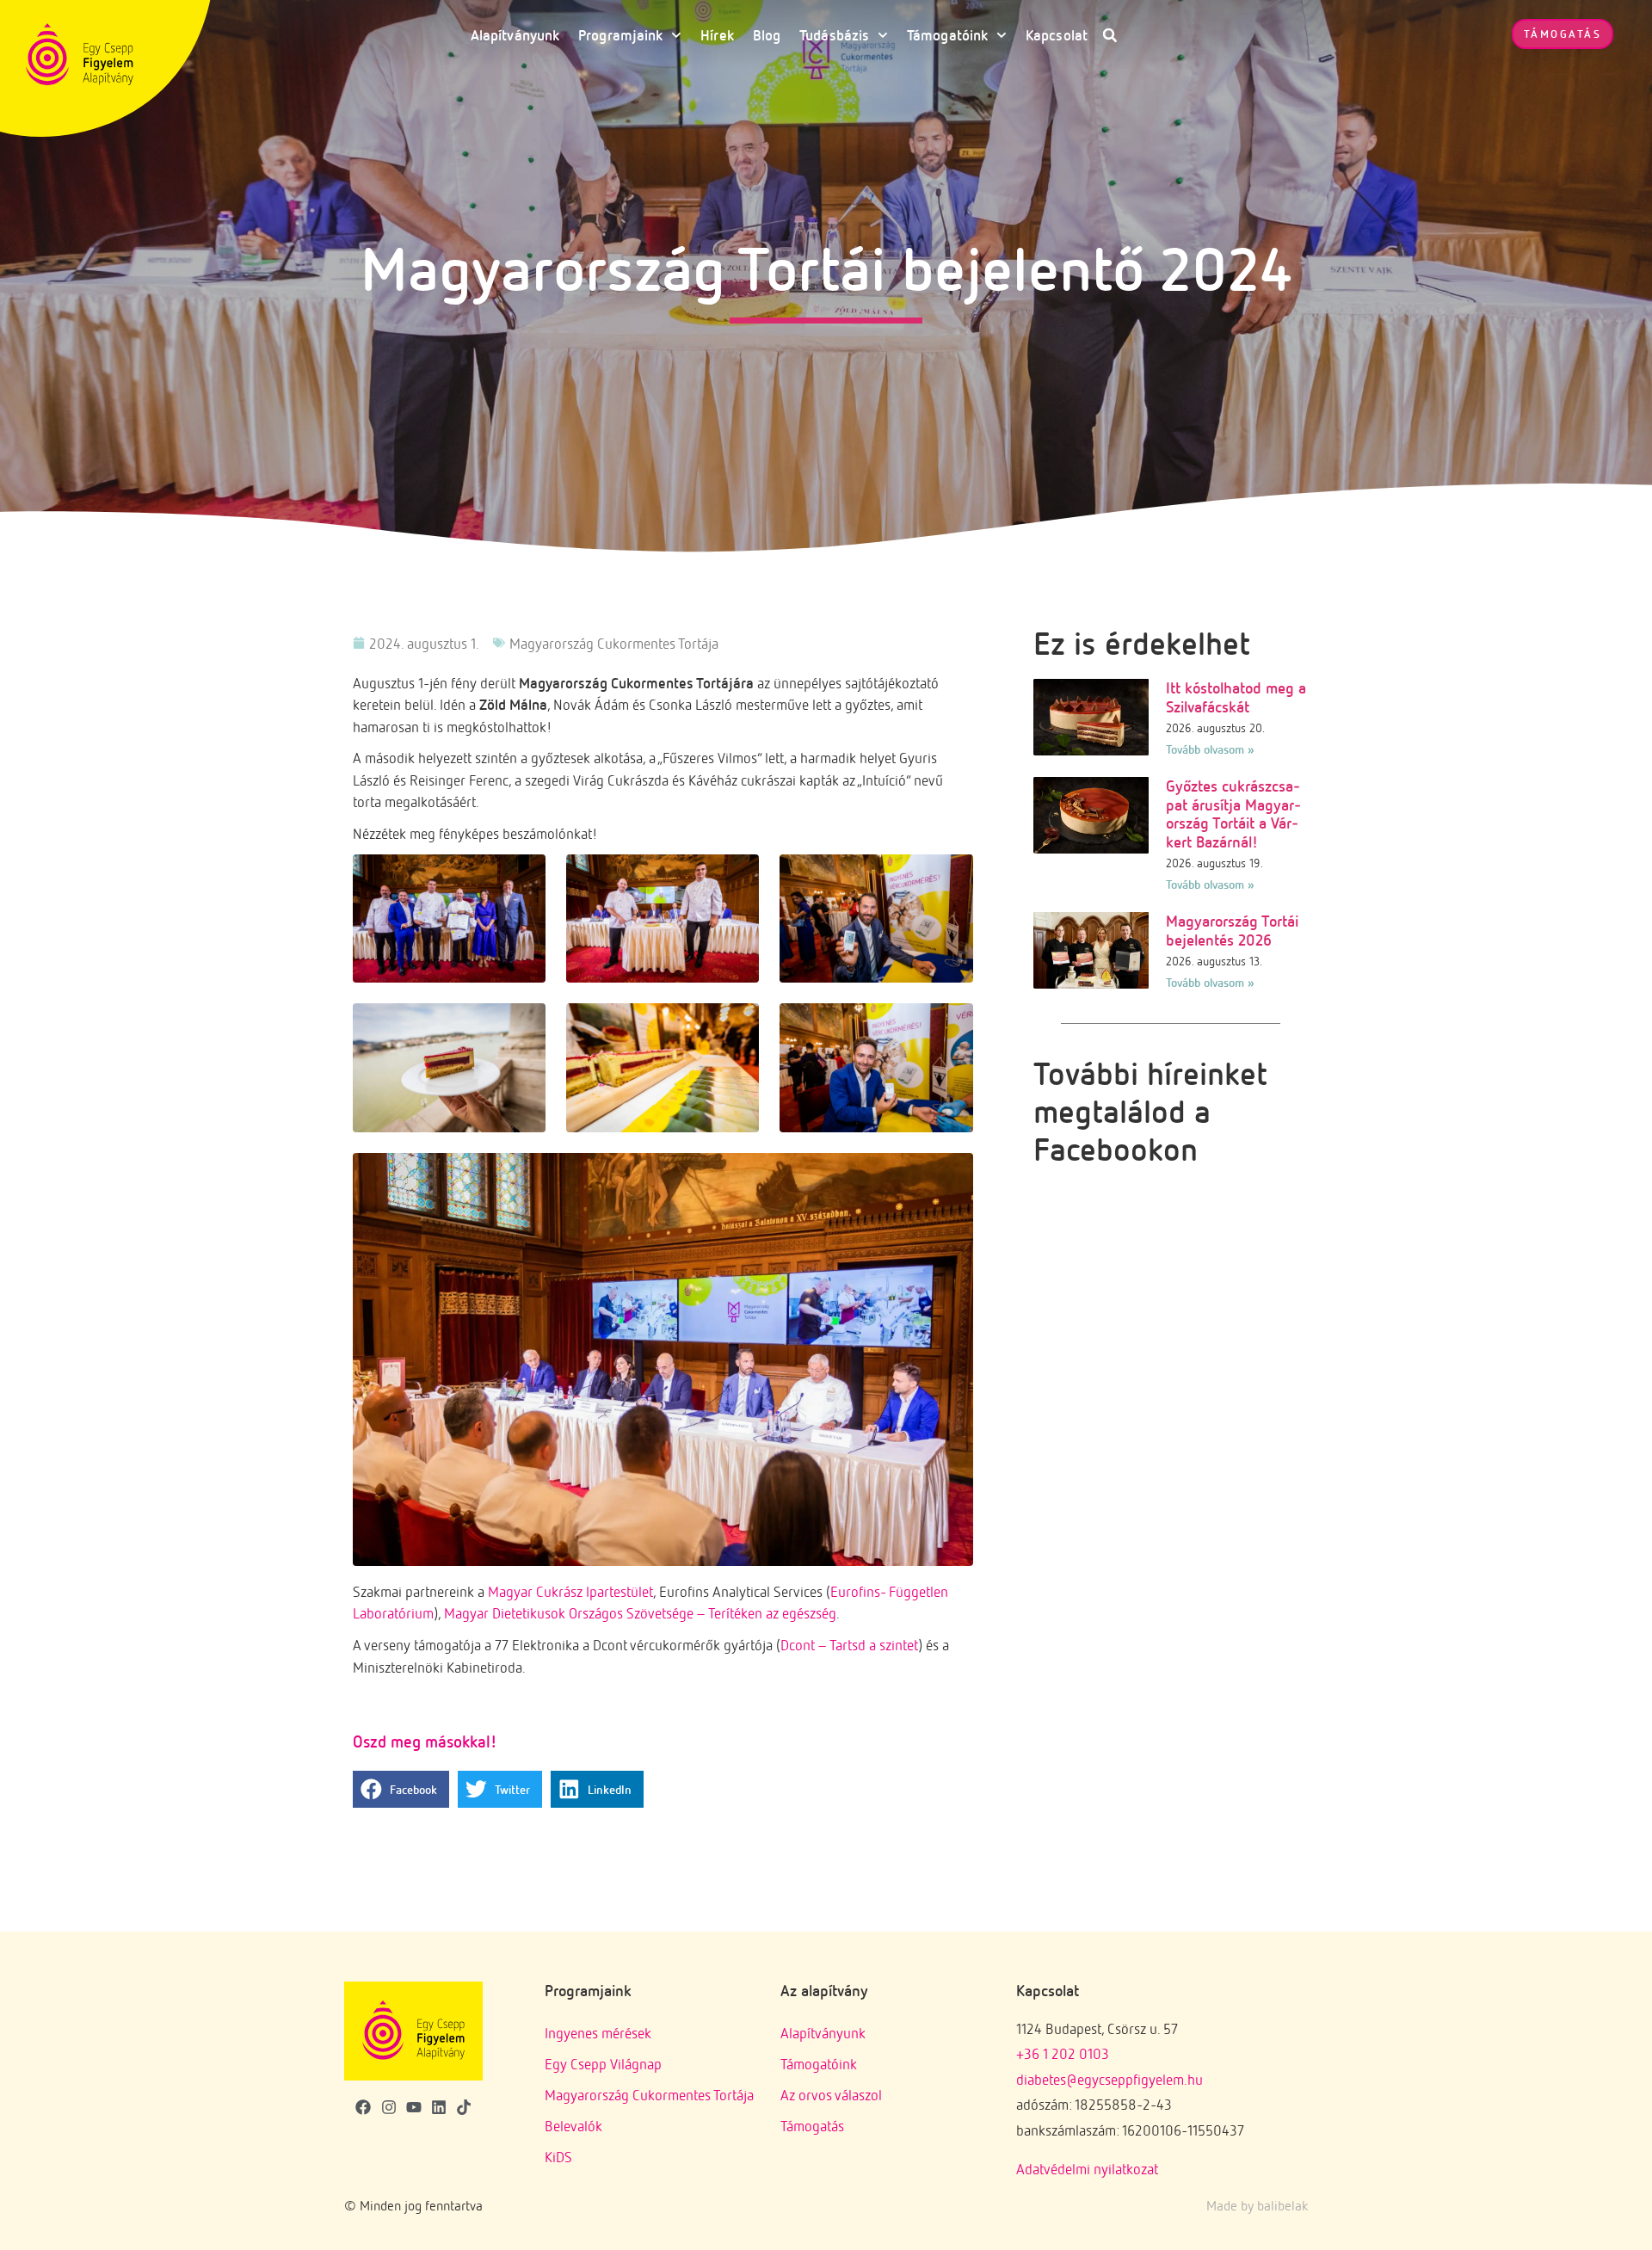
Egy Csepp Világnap (603, 2064)
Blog (767, 35)
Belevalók (573, 2126)
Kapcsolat (1057, 35)
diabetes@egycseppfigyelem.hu (1110, 2079)
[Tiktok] (463, 2107)
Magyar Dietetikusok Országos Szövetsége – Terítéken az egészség (640, 1613)
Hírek (717, 35)
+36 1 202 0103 (1063, 2053)
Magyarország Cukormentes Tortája (614, 643)
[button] (1110, 35)
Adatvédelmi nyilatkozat (1087, 2169)
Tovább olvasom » (1210, 749)
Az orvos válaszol (831, 2095)
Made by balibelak (1257, 2205)
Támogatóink (947, 35)
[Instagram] (388, 2107)
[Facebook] (364, 2107)
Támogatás (812, 2126)
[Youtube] (413, 2107)
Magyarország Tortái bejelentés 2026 (1232, 930)
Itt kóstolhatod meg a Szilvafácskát (1236, 697)
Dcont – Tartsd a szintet (849, 1645)
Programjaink (620, 35)
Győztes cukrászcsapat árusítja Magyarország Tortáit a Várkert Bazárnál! (1233, 814)
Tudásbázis (834, 35)
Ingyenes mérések (598, 2033)
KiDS (558, 2157)
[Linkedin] (438, 2107)
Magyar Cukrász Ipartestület (570, 1591)
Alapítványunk (515, 35)
